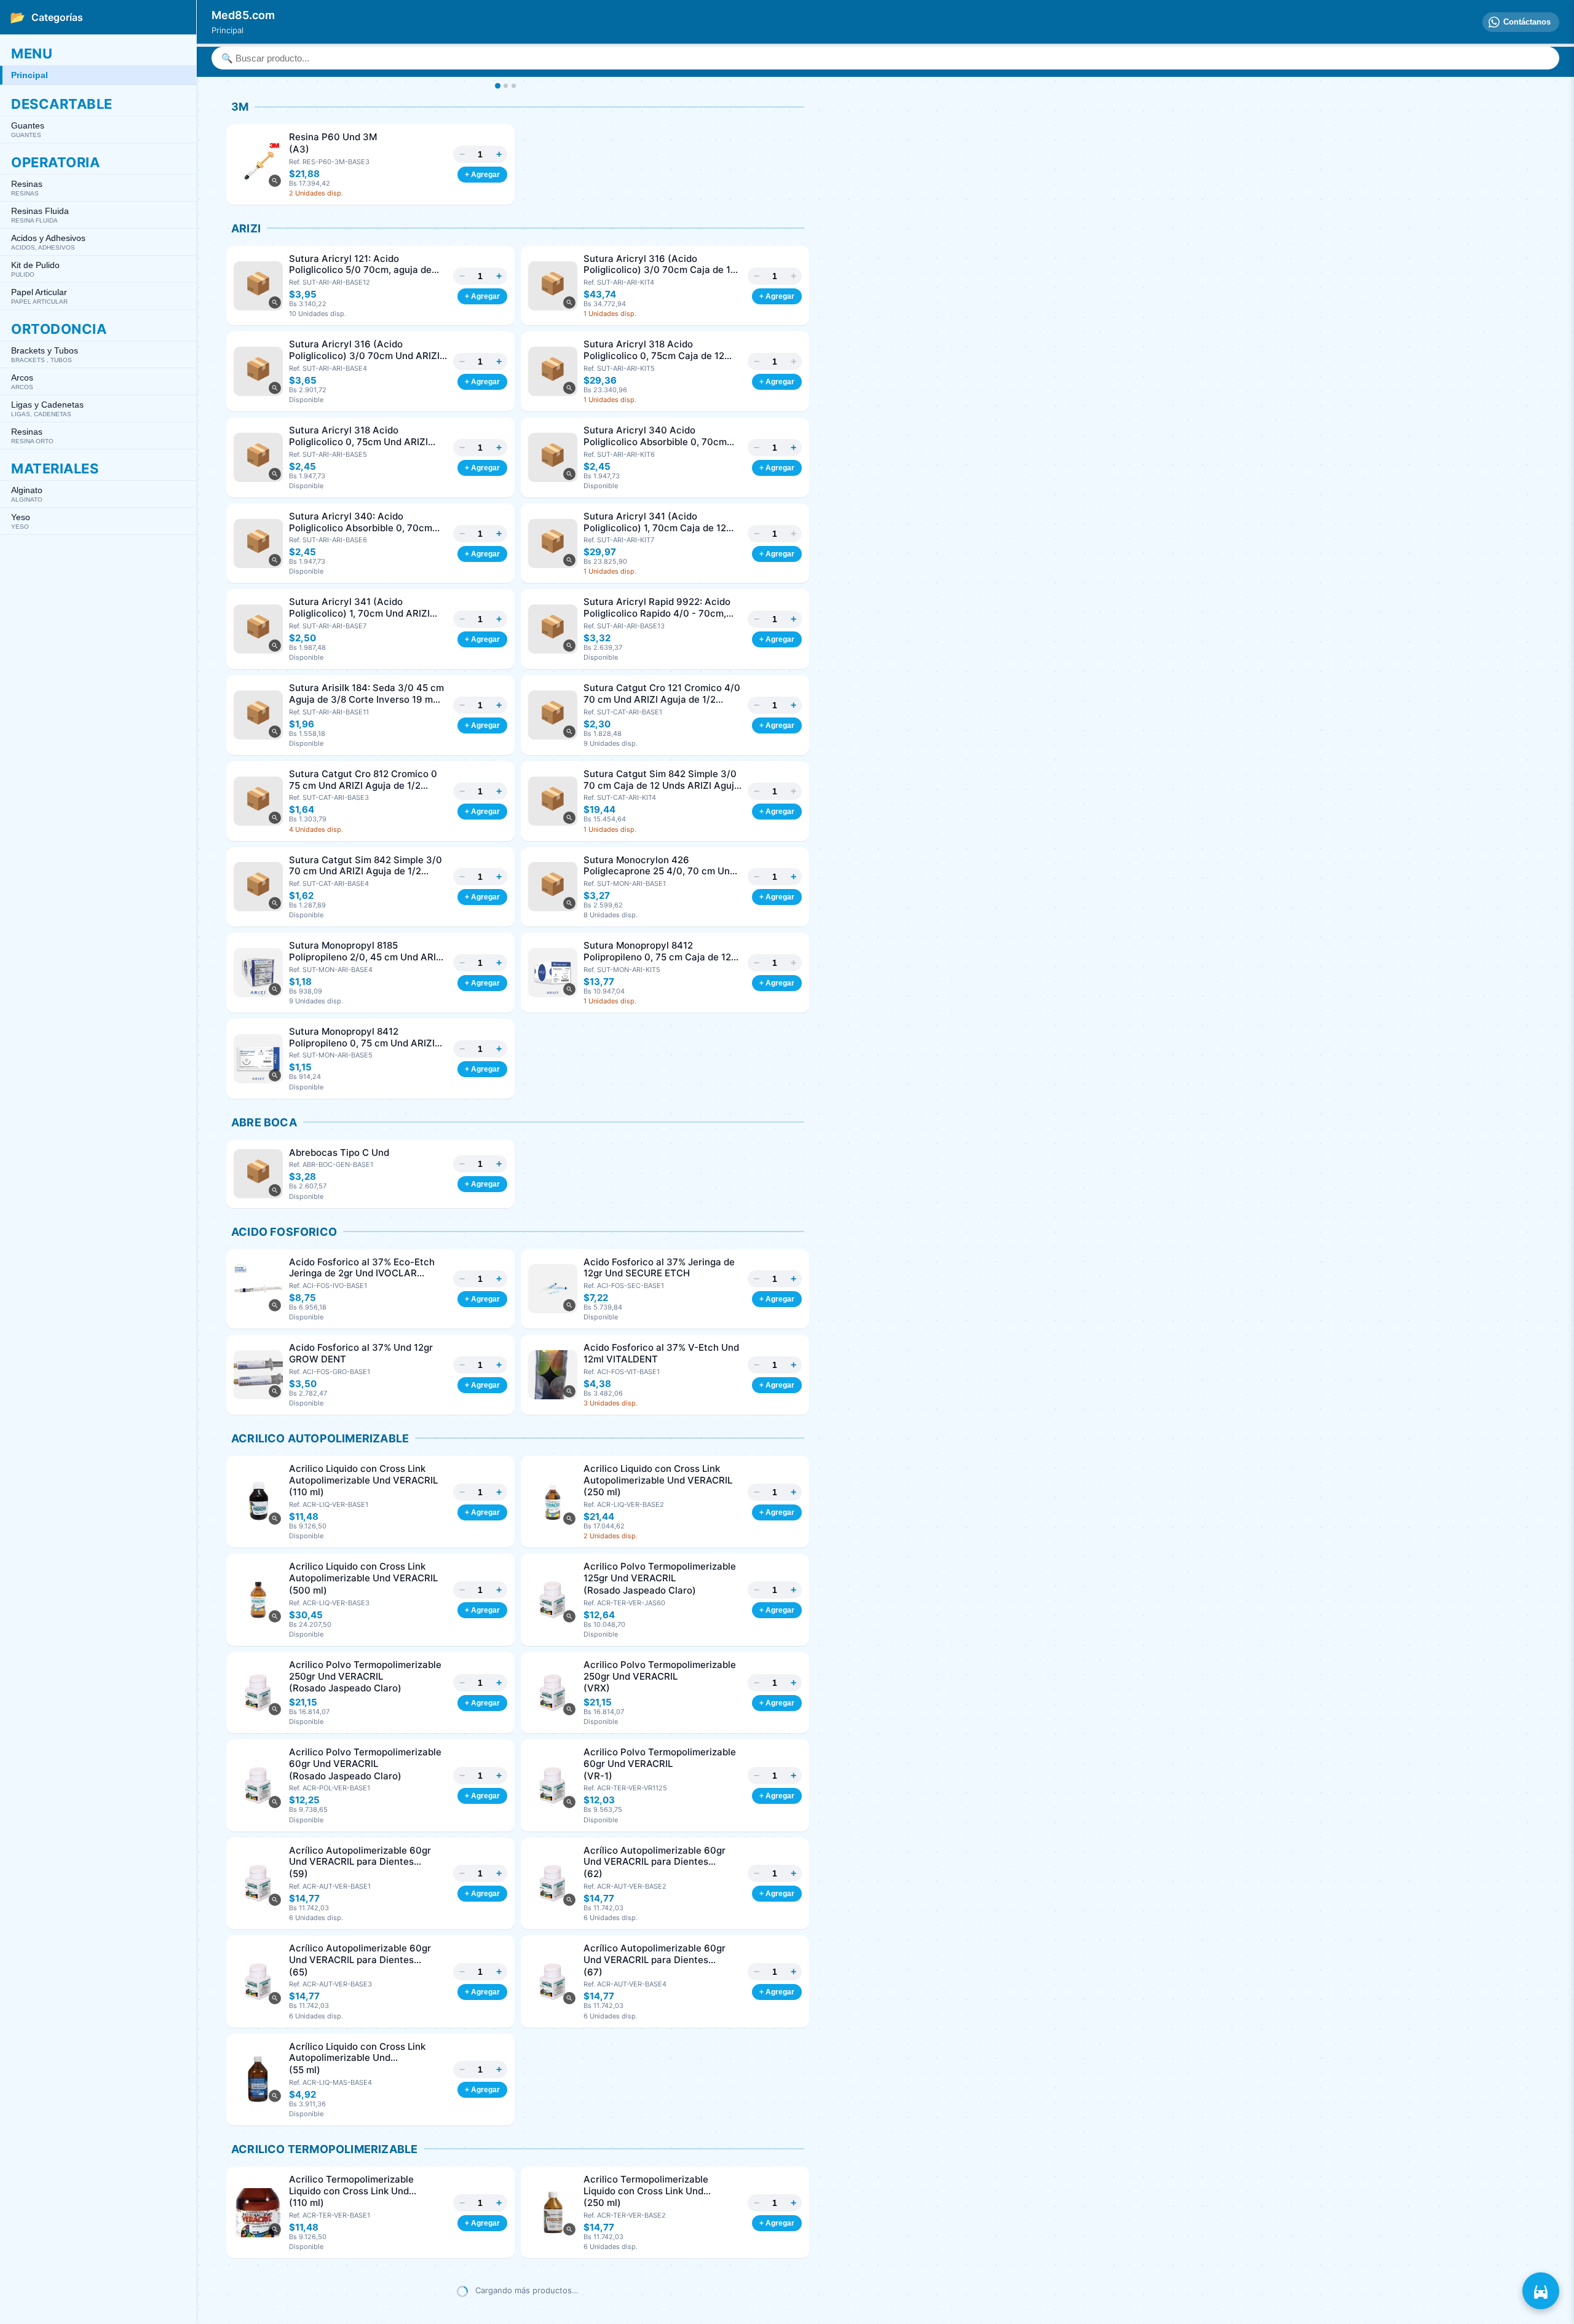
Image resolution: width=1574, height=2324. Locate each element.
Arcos (22, 381)
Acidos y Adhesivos (48, 242)
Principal (30, 75)
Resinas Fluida (40, 215)
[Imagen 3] (514, 86)
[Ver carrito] (1541, 2291)
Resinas (27, 188)
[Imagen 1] (497, 86)
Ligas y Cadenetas (47, 409)
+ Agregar (482, 175)
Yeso (21, 521)
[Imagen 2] (506, 86)
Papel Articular (39, 296)
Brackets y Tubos (45, 354)
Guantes (28, 129)
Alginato (27, 494)
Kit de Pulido (35, 269)
